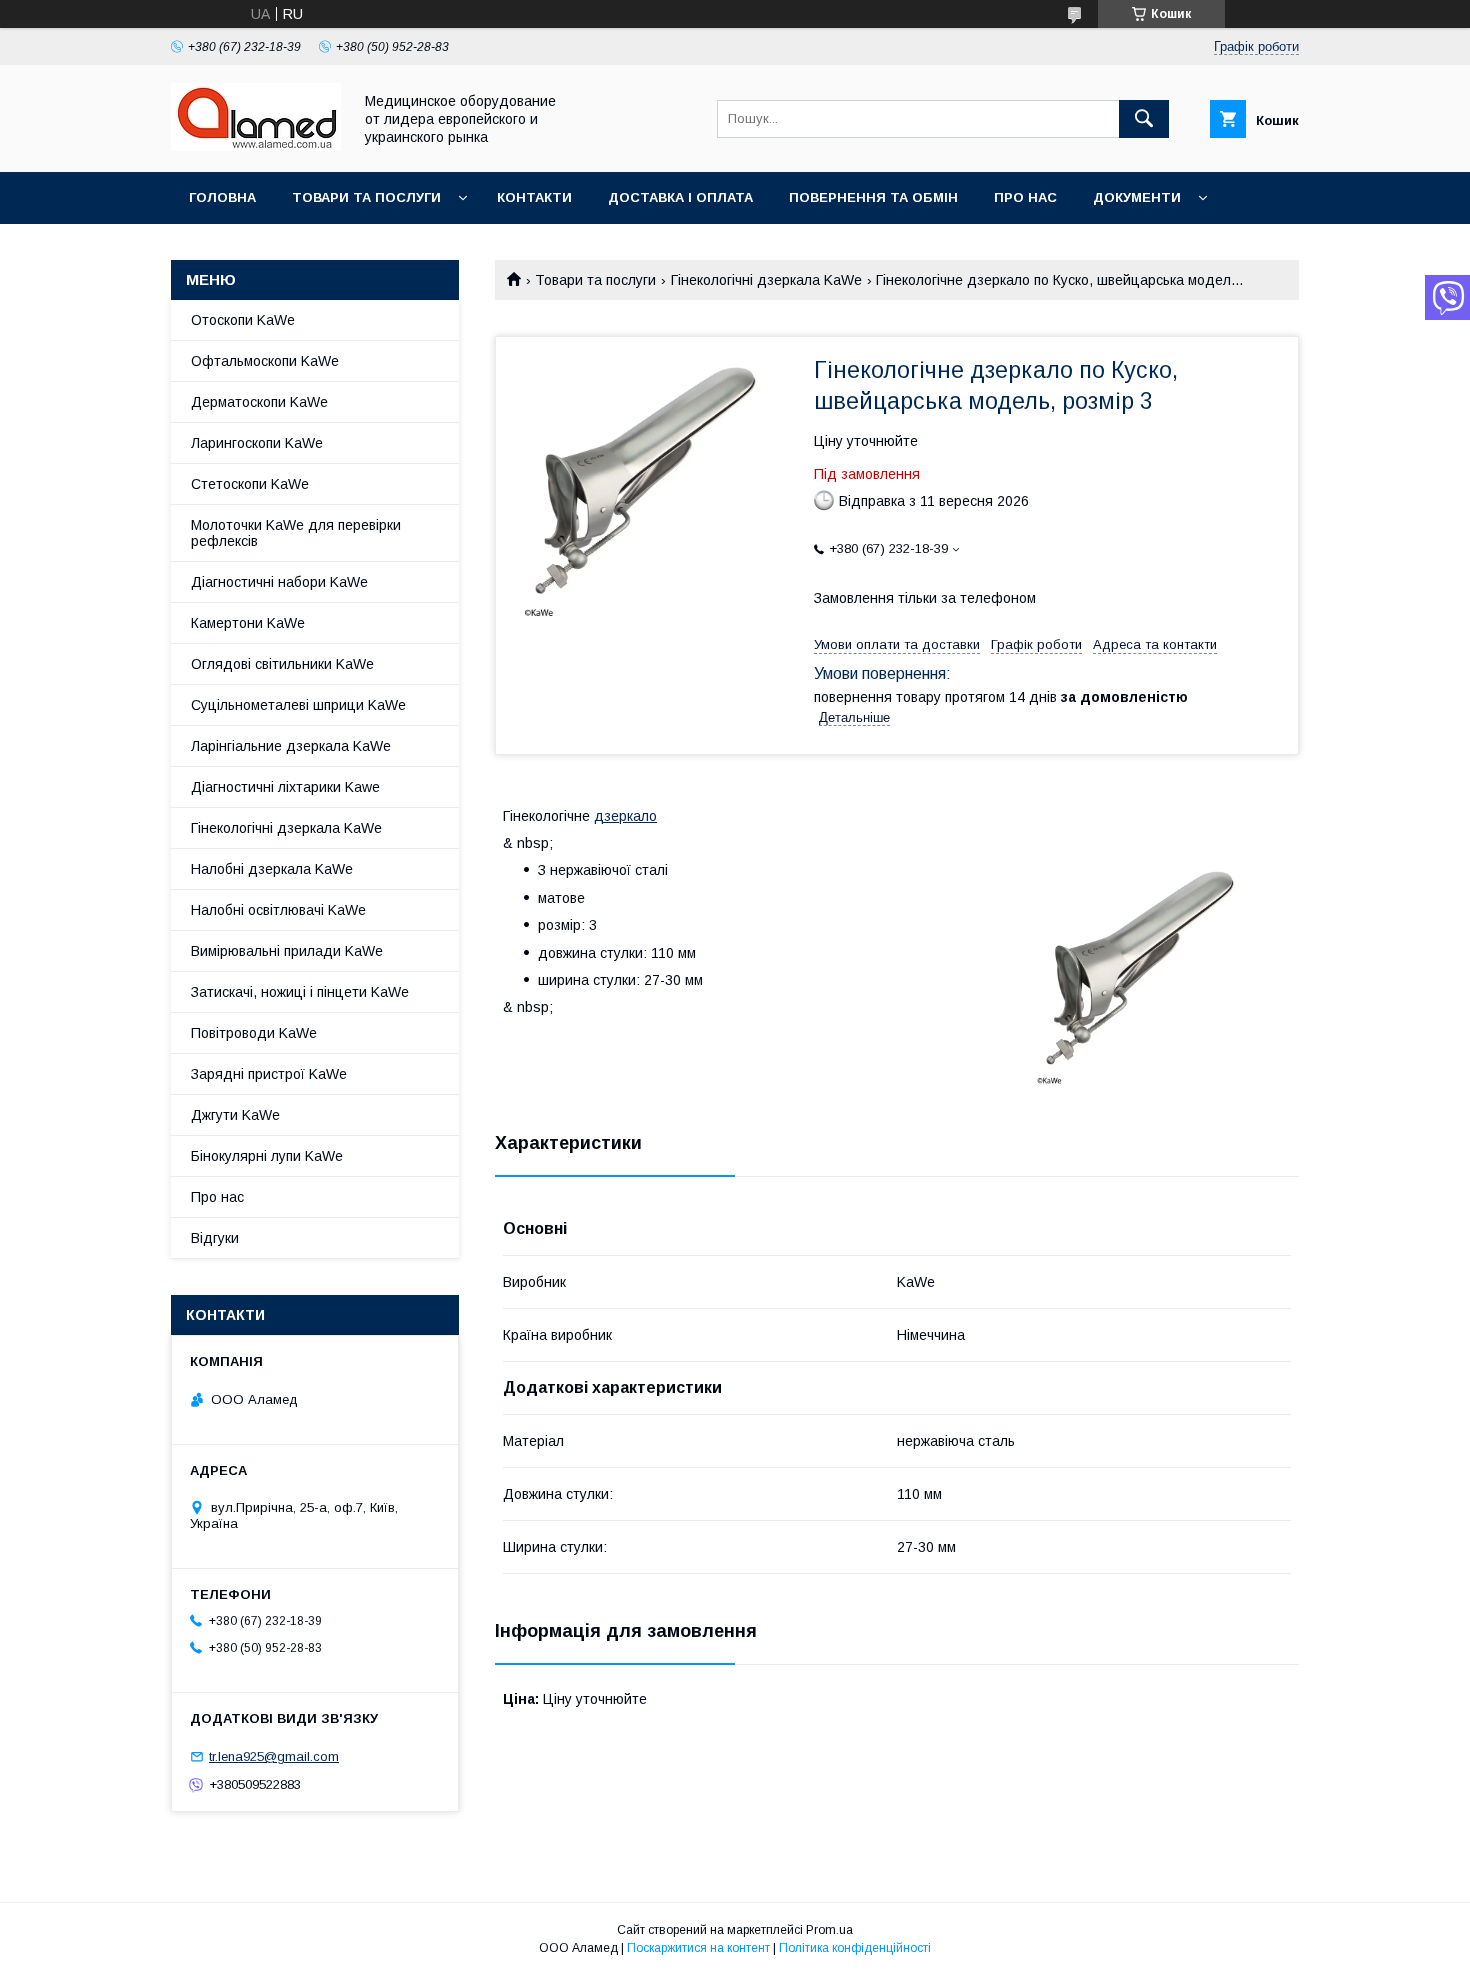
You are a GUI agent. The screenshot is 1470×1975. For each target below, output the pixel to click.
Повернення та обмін (873, 197)
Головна (222, 197)
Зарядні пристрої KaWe (269, 1074)
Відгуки (215, 1238)
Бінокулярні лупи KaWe (267, 1156)
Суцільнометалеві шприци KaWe (298, 705)
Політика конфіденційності (855, 1948)
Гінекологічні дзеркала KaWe (766, 280)
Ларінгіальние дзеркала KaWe (291, 746)
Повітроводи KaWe (254, 1033)
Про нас (1025, 197)
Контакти (534, 197)
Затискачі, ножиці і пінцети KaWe (300, 992)
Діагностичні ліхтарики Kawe (285, 787)
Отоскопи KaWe (243, 320)
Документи (1137, 197)
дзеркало (625, 816)
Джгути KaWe (235, 1115)
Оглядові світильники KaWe (282, 664)
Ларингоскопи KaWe (257, 443)
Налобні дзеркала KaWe (272, 869)
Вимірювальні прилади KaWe (287, 951)
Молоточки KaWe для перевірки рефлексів (296, 533)
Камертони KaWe (248, 623)
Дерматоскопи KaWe (259, 402)
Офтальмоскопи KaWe (265, 361)
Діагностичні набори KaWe (279, 582)
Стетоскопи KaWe (250, 484)
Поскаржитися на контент (698, 1948)
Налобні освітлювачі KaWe (278, 910)
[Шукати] (1144, 119)
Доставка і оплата (680, 197)
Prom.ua (829, 1930)
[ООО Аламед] (256, 146)
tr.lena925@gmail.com (274, 1756)
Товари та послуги (366, 197)
